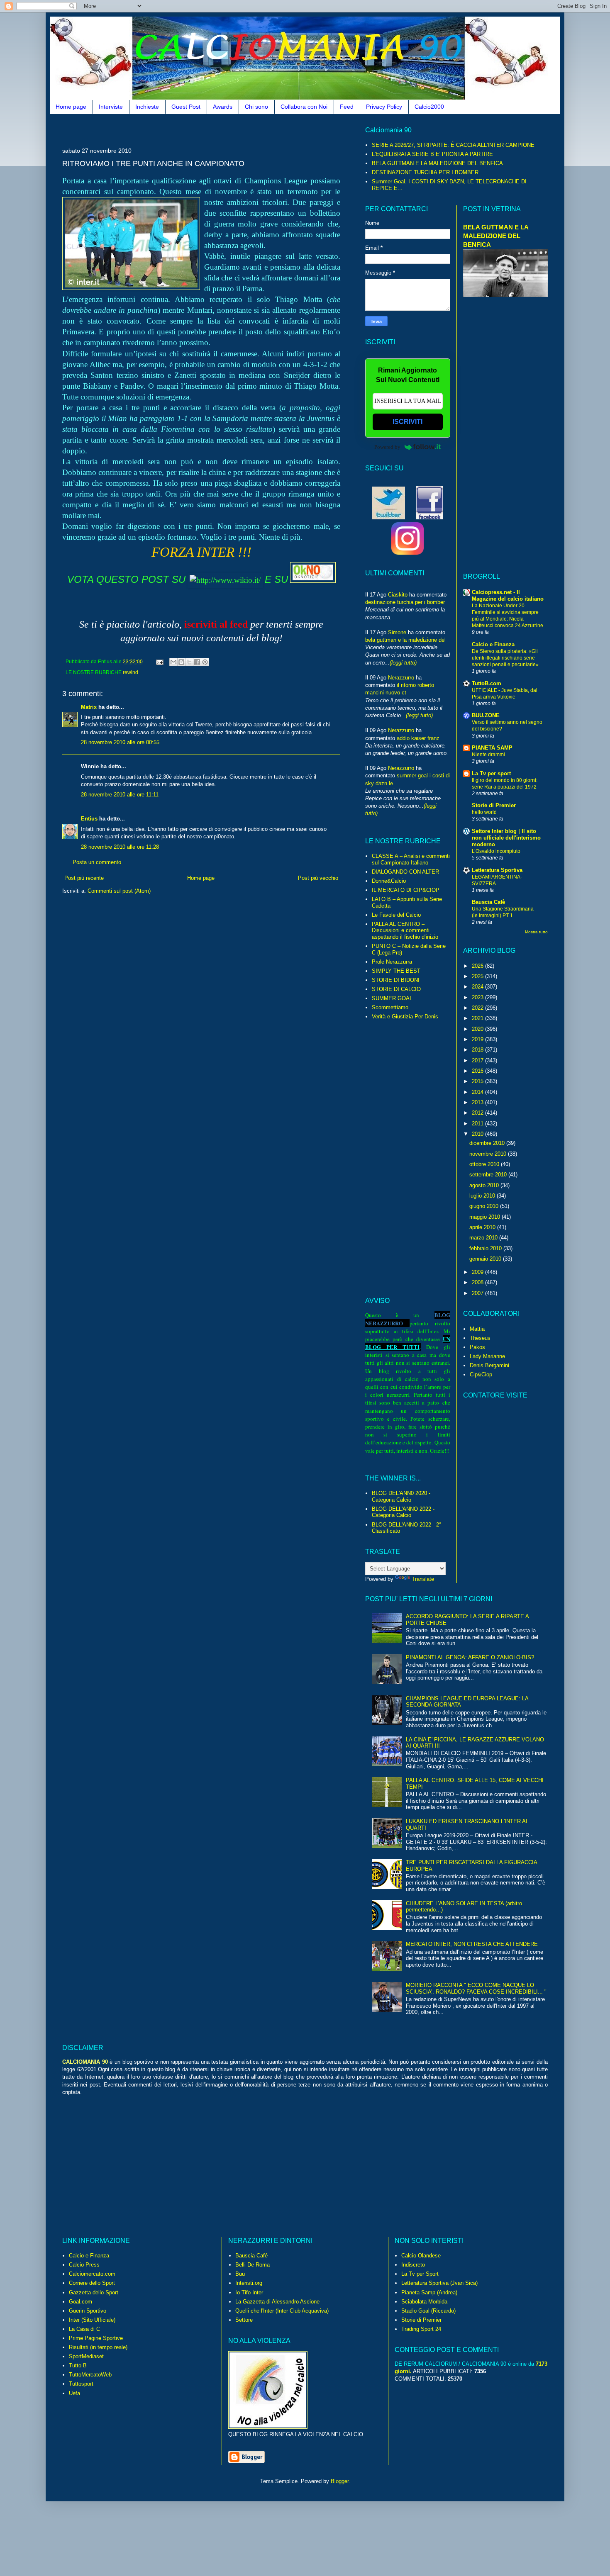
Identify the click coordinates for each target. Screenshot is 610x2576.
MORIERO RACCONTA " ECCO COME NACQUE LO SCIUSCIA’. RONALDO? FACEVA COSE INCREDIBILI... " (476, 1988)
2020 (478, 1029)
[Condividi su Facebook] (197, 662)
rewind (131, 672)
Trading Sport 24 (421, 2329)
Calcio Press (84, 2265)
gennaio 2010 (486, 1259)
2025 (478, 976)
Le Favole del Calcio (396, 915)
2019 (478, 1039)
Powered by (387, 447)
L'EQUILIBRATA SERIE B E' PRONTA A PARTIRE (432, 154)
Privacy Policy (384, 107)
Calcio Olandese (421, 2256)
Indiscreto (413, 2265)
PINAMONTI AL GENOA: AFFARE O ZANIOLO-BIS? (470, 1657)
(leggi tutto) (403, 663)
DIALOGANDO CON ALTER (405, 872)
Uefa (74, 2393)
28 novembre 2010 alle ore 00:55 (120, 742)
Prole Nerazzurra (392, 962)
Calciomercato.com (92, 2274)
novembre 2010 (489, 1154)
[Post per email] (159, 661)
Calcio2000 (429, 107)
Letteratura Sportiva (497, 870)
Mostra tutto (536, 932)
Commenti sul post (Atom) (119, 891)
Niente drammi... (490, 755)
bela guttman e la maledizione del (405, 640)
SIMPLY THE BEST (396, 971)
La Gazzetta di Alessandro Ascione (277, 2302)
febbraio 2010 (486, 1248)
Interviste (111, 107)
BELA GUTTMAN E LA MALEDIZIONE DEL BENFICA (437, 163)
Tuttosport (81, 2384)
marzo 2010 (484, 1238)
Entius (89, 819)
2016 (478, 1071)
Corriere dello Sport (92, 2283)
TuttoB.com (487, 683)
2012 (478, 1113)
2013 (478, 1102)
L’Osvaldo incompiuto (496, 851)
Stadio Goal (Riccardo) (428, 2311)
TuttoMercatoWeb (90, 2375)
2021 (478, 1018)
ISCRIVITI (407, 422)
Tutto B (78, 2365)
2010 (478, 1134)
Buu (240, 2274)
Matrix (89, 707)
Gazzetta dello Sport (94, 2292)
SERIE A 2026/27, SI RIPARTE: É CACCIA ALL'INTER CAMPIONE (453, 145)
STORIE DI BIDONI (396, 980)
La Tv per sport (491, 773)
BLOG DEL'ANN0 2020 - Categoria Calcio (401, 1496)
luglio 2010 (483, 1196)
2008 (478, 1282)
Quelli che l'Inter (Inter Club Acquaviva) (282, 2311)
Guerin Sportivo (88, 2311)
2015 (478, 1081)
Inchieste (147, 107)
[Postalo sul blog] (181, 662)
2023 (478, 997)
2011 (478, 1124)
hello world (484, 812)
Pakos (477, 1347)
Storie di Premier (494, 805)
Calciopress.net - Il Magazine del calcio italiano (508, 595)
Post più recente (84, 878)
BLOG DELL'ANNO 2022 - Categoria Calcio (403, 1512)
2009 (478, 1272)
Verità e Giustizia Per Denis (405, 1017)
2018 (478, 1050)
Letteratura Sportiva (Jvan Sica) (439, 2283)
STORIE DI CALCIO (396, 989)
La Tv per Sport (420, 2274)
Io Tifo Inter (249, 2292)
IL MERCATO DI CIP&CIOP (406, 890)
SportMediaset (86, 2356)
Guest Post (186, 107)
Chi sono (256, 107)
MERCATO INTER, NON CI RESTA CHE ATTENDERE (472, 1944)
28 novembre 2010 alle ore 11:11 (120, 795)
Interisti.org (249, 2283)
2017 (478, 1060)
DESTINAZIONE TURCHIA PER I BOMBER (425, 172)
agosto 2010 (485, 1185)
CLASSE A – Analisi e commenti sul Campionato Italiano (411, 859)
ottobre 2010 (485, 1164)
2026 (478, 966)
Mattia (477, 1329)
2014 (478, 1092)
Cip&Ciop (481, 1374)
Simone (397, 632)
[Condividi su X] (189, 662)
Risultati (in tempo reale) (98, 2347)
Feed (347, 107)
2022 (478, 1008)
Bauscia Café (251, 2256)
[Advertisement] (213, 130)
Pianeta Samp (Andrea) (429, 2292)
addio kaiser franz (418, 738)
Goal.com (81, 2302)
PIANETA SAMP (492, 748)
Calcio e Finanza (493, 644)
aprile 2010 (483, 1227)
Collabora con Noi (304, 107)
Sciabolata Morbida (424, 2302)
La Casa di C (84, 2329)
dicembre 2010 (488, 1143)
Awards (223, 107)
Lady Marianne (487, 1356)
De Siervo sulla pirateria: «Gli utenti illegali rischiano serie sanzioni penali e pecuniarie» (505, 658)
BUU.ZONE (486, 715)
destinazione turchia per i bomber (405, 602)
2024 (478, 987)
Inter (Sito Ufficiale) (92, 2320)
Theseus (480, 1338)
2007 (478, 1293)
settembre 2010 (489, 1175)
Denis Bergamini (489, 1365)
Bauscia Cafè (488, 902)
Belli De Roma (253, 2265)
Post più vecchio (318, 878)
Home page (71, 107)
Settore (244, 2320)
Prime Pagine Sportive (96, 2338)
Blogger (340, 2481)
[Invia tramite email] (173, 662)
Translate (423, 1579)
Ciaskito (398, 595)
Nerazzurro (401, 678)
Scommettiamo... (393, 1007)
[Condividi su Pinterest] (205, 662)
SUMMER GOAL (392, 998)
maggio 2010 (486, 1217)
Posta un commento (97, 862)
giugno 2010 (485, 1206)
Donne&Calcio (389, 881)
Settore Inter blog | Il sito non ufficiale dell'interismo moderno (506, 838)
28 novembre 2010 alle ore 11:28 (120, 847)
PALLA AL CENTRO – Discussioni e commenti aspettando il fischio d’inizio (405, 930)
